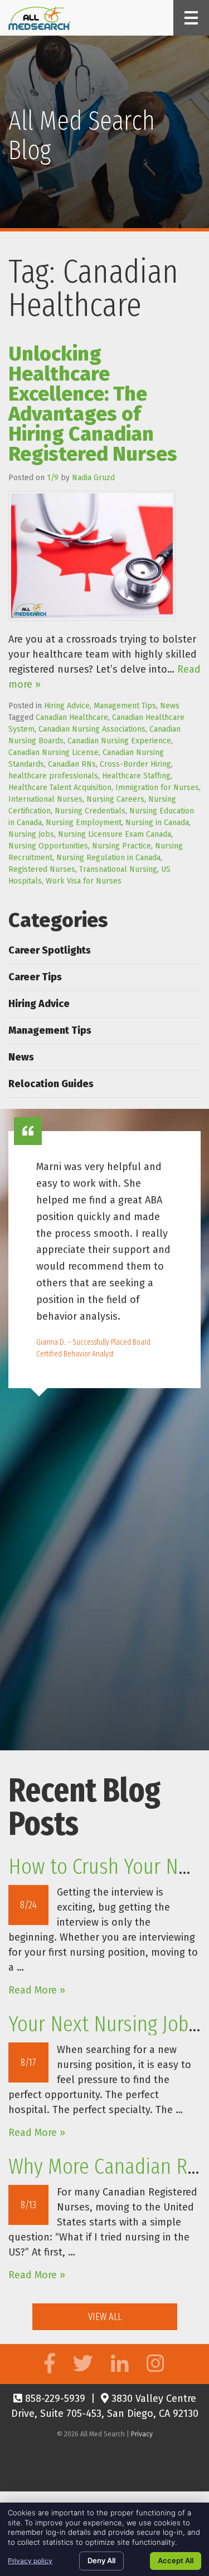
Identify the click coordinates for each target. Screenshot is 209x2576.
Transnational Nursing (118, 869)
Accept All (176, 2560)
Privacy (142, 2434)
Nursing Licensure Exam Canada (115, 834)
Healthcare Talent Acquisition (60, 788)
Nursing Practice (121, 846)
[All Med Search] (40, 18)
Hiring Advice (67, 706)
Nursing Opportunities (48, 846)
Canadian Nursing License (54, 752)
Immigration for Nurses (157, 788)
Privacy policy (30, 2561)
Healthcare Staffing (136, 776)
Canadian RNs (72, 764)
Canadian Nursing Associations (92, 729)
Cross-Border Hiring (135, 764)
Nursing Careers (115, 799)
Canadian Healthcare (72, 717)
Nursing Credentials (90, 811)
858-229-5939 (54, 2399)
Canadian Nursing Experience (119, 741)
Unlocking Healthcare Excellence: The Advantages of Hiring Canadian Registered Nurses (93, 404)
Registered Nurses (42, 869)
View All (105, 2317)
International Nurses (45, 799)
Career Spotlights (50, 950)
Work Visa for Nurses (84, 881)
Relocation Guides (51, 1084)
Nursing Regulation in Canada (108, 858)
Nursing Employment (84, 823)
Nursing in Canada (157, 823)
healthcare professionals (53, 776)
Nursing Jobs (31, 834)
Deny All (101, 2560)
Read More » (37, 1990)
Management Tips (125, 706)
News (170, 706)
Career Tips (35, 977)
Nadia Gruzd (93, 478)
